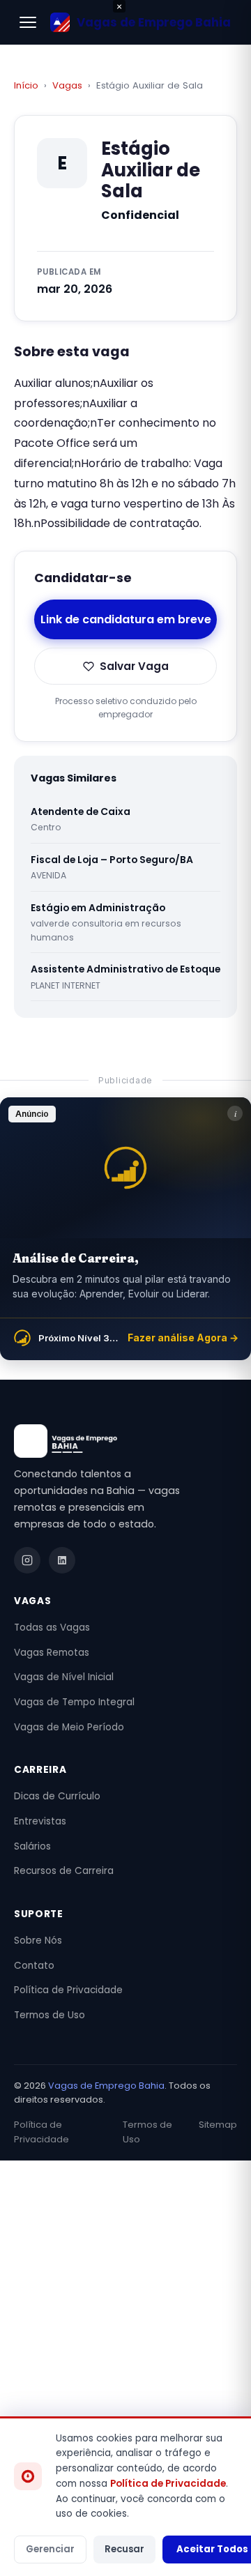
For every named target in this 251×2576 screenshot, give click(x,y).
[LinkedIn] (62, 1560)
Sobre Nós (38, 1941)
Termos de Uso (50, 2015)
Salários (32, 1846)
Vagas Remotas (52, 1653)
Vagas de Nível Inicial (64, 1677)
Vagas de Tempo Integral (74, 1702)
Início (26, 85)
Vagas (67, 85)
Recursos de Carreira (64, 1871)
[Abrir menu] (28, 22)
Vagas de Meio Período (69, 1727)
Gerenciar (50, 2549)
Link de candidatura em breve (126, 619)
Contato (34, 1966)
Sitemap (218, 2125)
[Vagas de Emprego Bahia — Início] (125, 1441)
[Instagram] (27, 1560)
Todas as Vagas (52, 1628)
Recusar (124, 2549)
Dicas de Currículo (57, 1796)
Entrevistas (40, 1821)
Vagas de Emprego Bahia (106, 2086)
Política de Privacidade (68, 1990)
